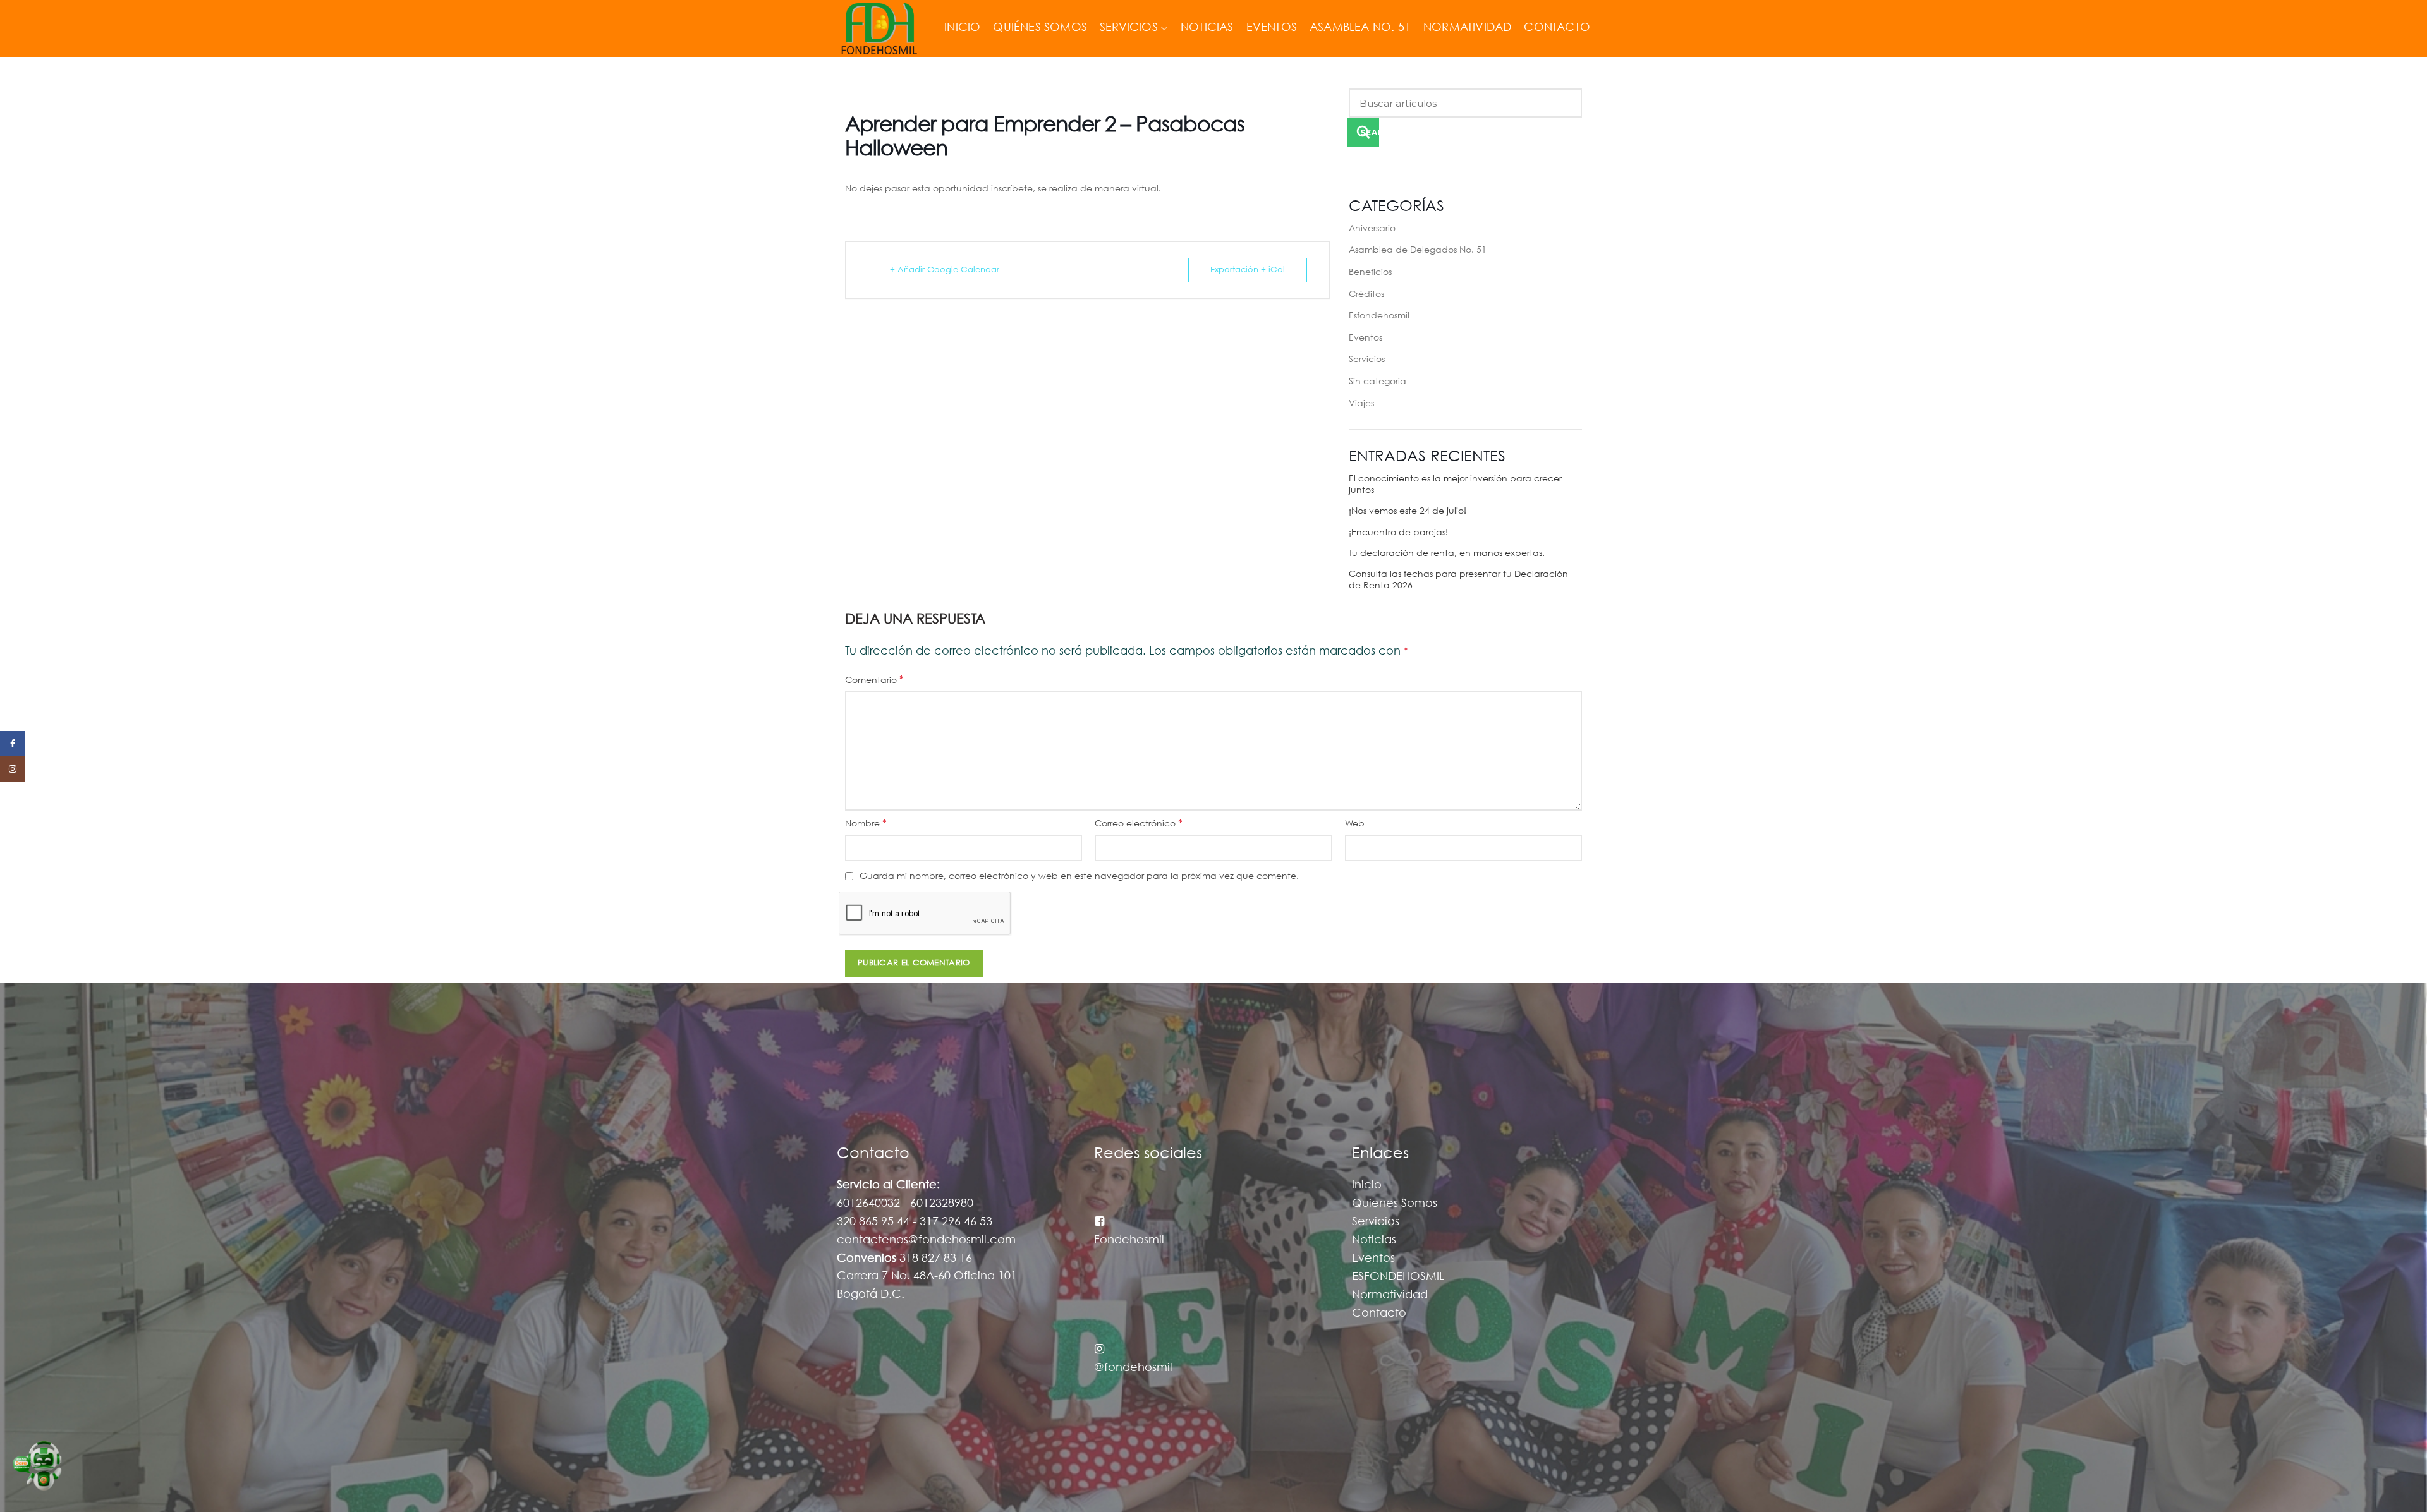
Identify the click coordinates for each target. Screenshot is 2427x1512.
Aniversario (1372, 229)
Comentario (874, 680)
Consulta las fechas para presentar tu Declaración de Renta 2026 (1458, 580)
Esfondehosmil (1379, 316)
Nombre (866, 824)
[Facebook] (13, 744)
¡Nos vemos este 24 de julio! (1408, 511)
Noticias (1374, 1240)
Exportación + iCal (1248, 270)
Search (1370, 132)
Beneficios (1370, 272)
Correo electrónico (1139, 824)
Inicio (1367, 1185)
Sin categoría (1378, 382)
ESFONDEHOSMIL (1398, 1277)
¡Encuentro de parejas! (1398, 533)
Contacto (1379, 1314)
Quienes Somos (1395, 1204)
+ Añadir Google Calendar (945, 270)
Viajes (1361, 404)
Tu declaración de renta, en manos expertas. (1447, 553)
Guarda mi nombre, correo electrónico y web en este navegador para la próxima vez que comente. (1079, 876)
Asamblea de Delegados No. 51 (1418, 250)
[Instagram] (13, 769)
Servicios (1367, 360)
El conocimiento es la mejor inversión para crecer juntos (1455, 485)
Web (1355, 824)
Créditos (1366, 294)
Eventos (1366, 338)
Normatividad (1390, 1295)
